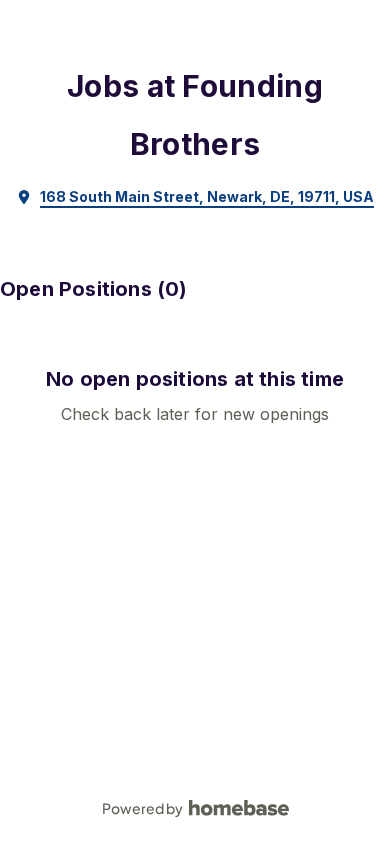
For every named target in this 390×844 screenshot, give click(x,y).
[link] (195, 197)
